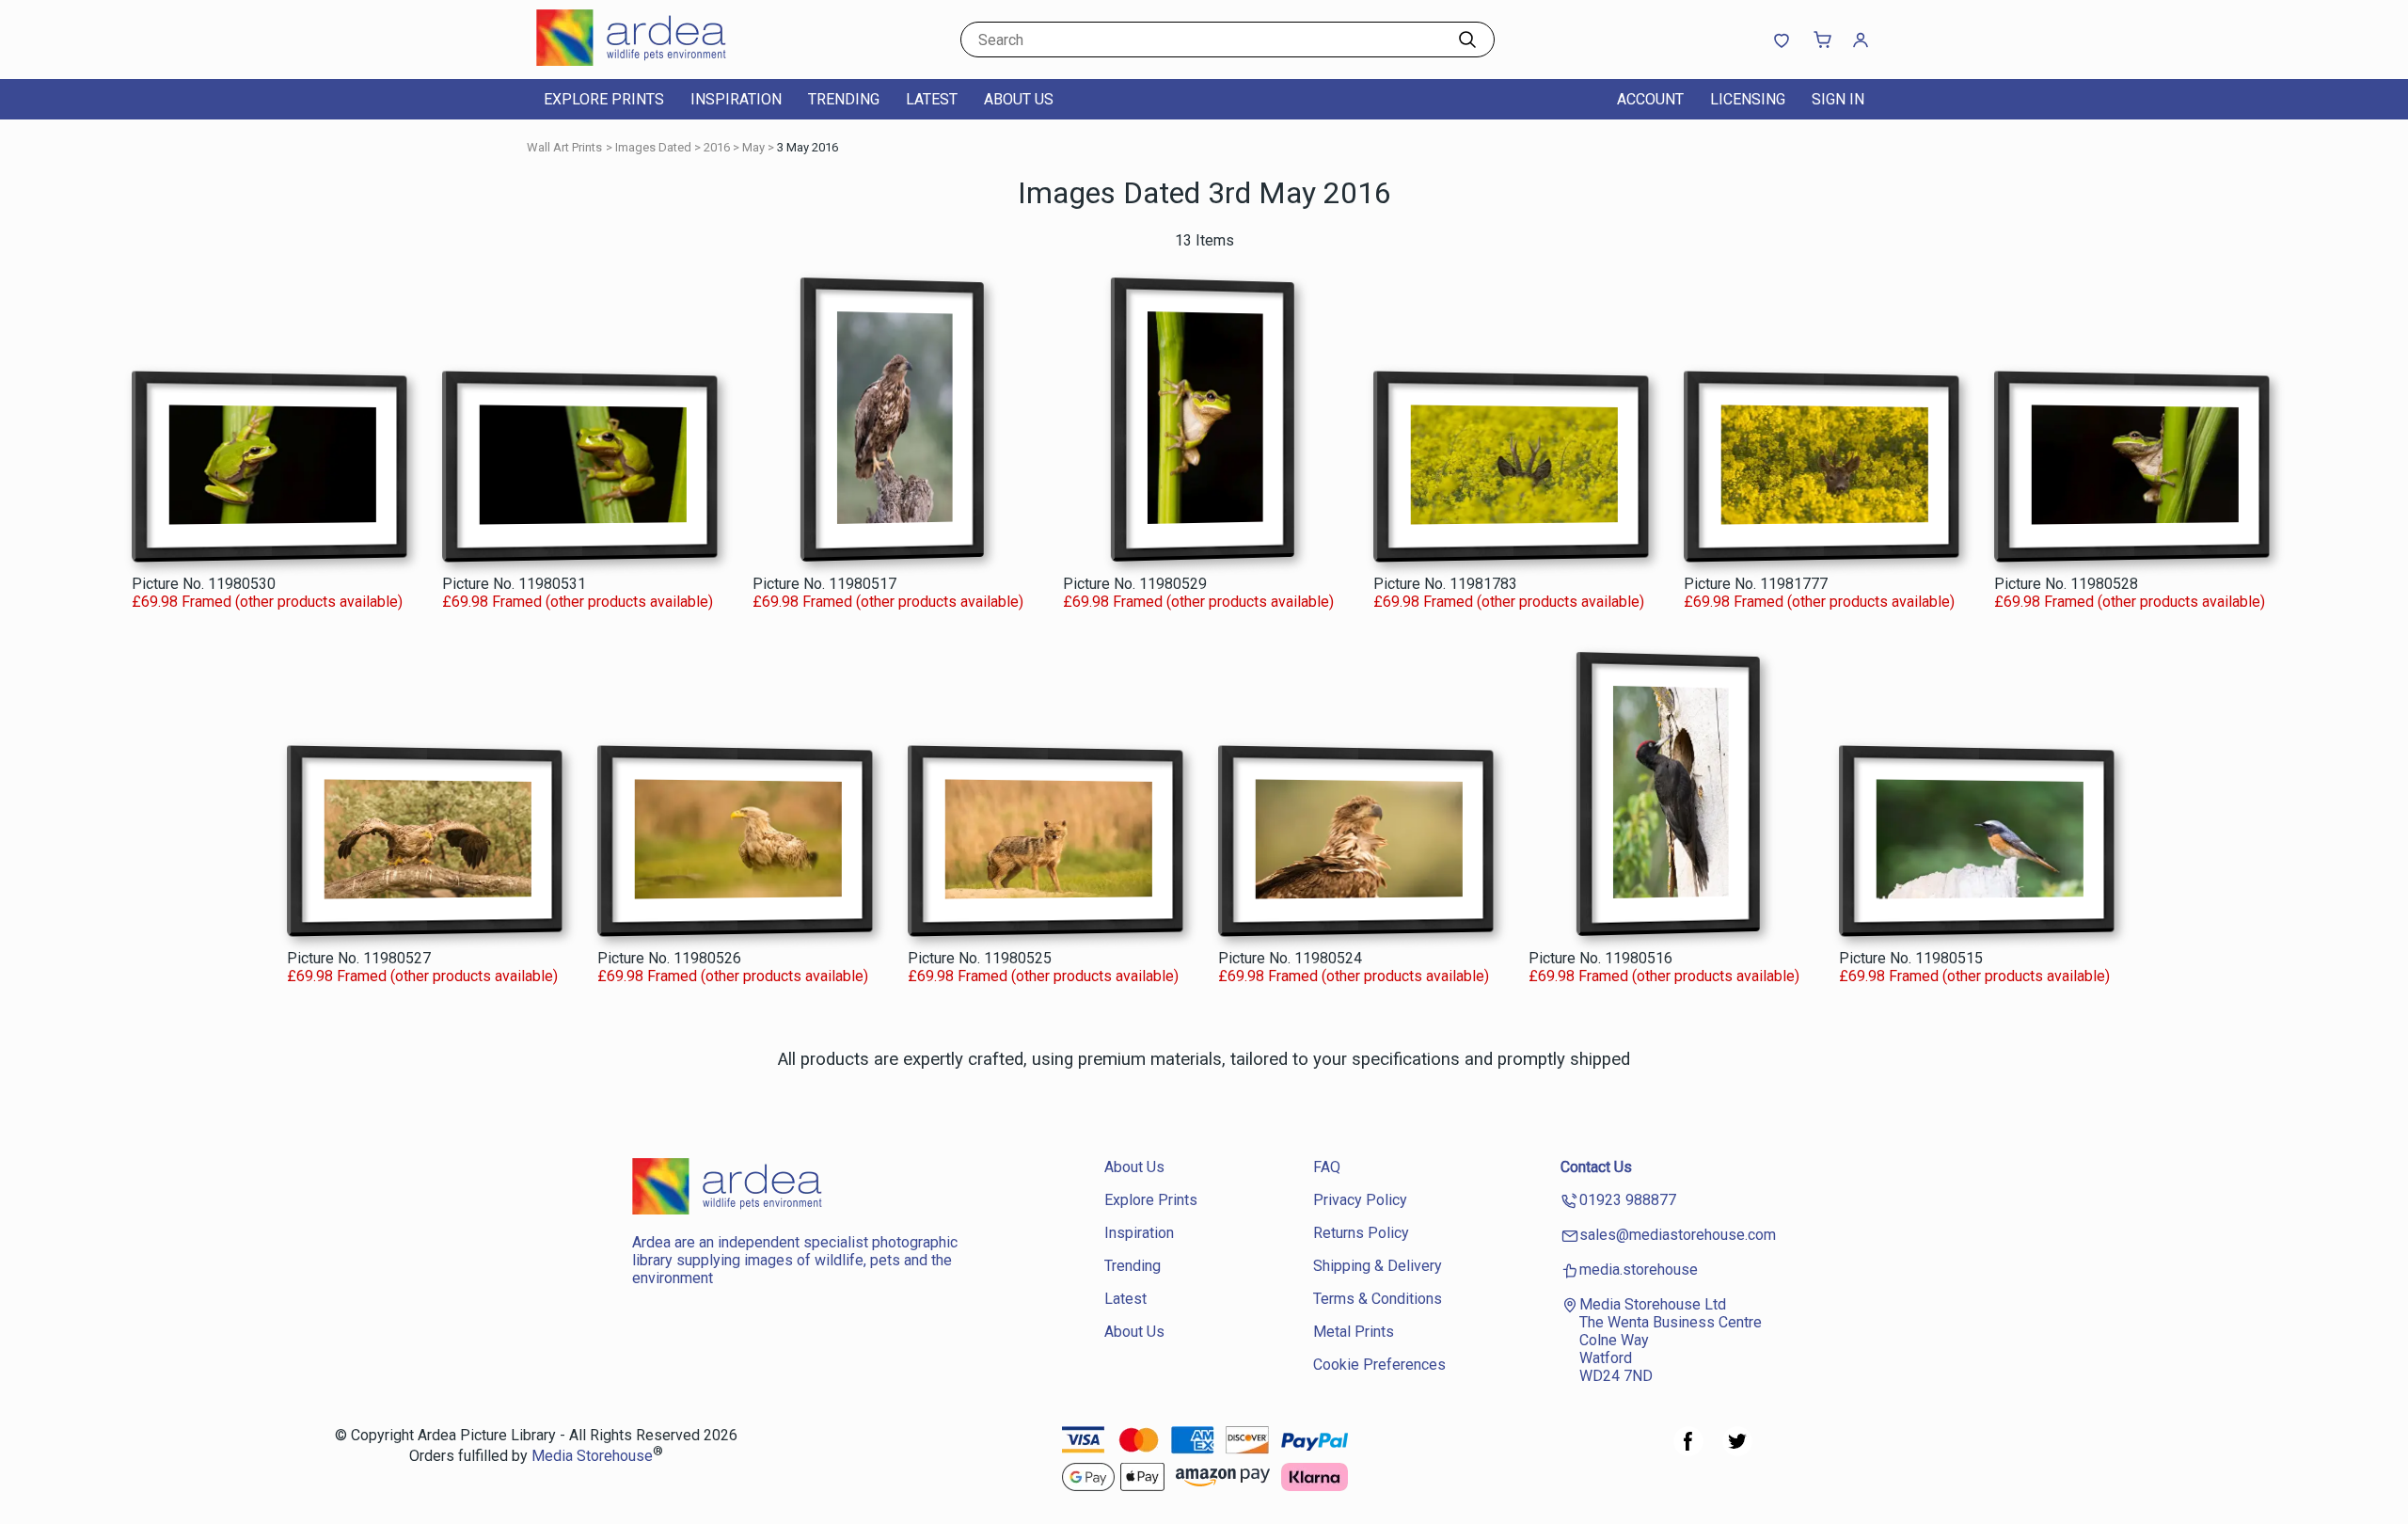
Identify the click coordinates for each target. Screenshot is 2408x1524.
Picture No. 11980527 (359, 958)
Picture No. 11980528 (2066, 584)
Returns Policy (1361, 1233)
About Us (1019, 99)
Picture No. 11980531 (514, 584)
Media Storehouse (592, 1457)
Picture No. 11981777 (1756, 584)
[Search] (1467, 40)
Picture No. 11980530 (204, 584)
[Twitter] (1737, 1451)
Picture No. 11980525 (980, 958)
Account (1650, 99)
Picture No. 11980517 (824, 584)
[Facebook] (1688, 1451)
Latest (932, 99)
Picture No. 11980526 (669, 958)
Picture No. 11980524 (1290, 958)
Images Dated (653, 147)
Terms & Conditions (1378, 1299)
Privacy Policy (1360, 1200)
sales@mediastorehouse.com (1678, 1235)
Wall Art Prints (564, 147)
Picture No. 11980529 (1135, 584)
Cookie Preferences (1379, 1365)
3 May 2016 (808, 147)
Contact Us (1596, 1167)
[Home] (654, 61)
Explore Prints (604, 99)
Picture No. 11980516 (1600, 958)
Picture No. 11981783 (1445, 584)
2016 (717, 147)
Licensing (1748, 99)
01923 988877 (1628, 1200)
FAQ (1327, 1167)
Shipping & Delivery (1378, 1266)
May (753, 147)
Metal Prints (1354, 1332)
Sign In (1838, 99)
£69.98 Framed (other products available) (267, 602)
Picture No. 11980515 (1911, 958)
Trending (844, 99)
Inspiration (736, 99)
